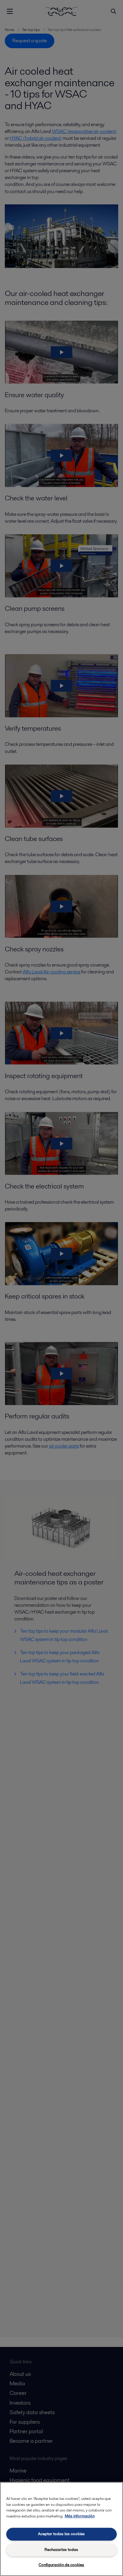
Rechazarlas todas (61, 2550)
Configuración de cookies (61, 2565)
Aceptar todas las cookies (61, 2534)
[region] (61, 2529)
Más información (80, 2516)
